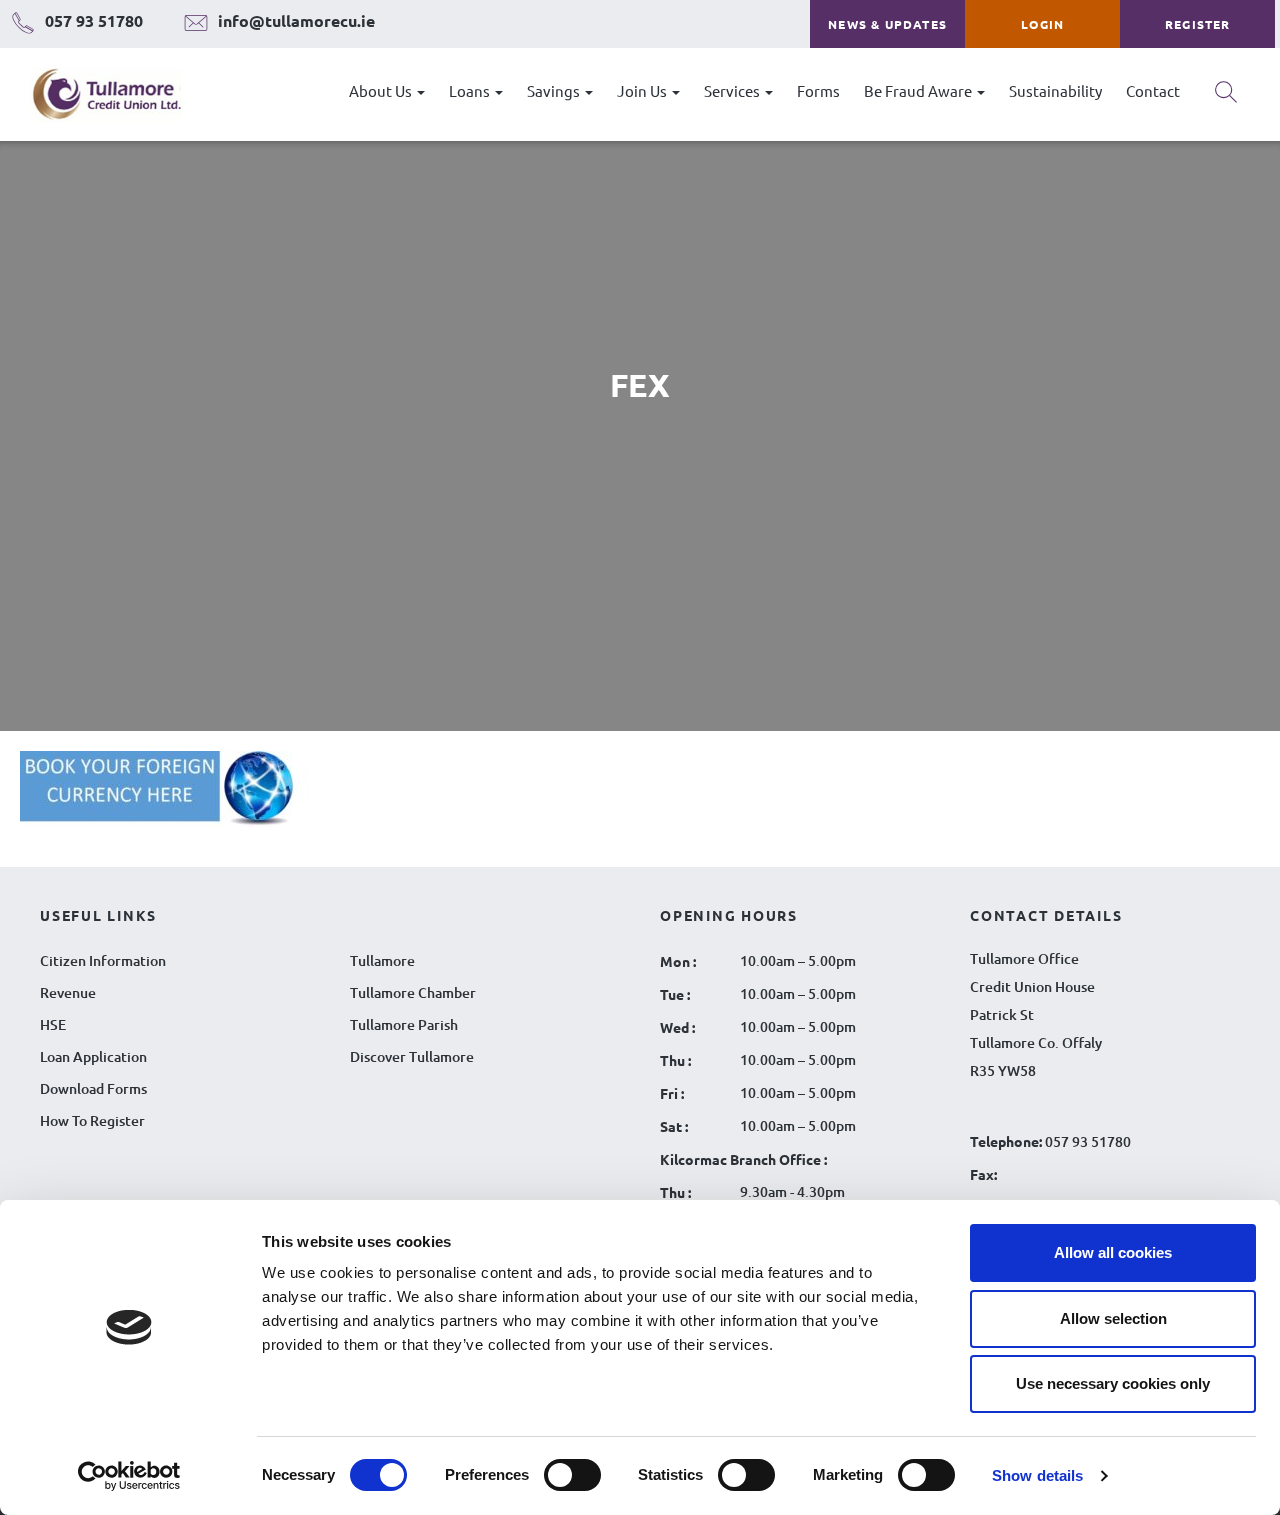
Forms (818, 90)
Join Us (643, 90)
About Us (382, 90)
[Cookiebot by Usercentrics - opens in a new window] (129, 1476)
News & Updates (887, 24)
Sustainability (1055, 90)
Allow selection (1113, 1318)
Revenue (68, 992)
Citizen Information (103, 960)
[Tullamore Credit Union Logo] (96, 94)
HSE (53, 1024)
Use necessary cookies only (1113, 1383)
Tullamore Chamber (413, 992)
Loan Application (93, 1056)
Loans (471, 90)
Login (1042, 24)
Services (733, 90)
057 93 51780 (1088, 1141)
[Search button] (1226, 99)
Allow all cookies (1113, 1252)
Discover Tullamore (412, 1056)
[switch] (572, 1475)
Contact (1153, 90)
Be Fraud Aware (919, 90)
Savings (555, 90)
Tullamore (382, 960)
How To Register (92, 1120)
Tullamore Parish (404, 1024)
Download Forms (93, 1088)
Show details (1037, 1475)
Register (1198, 24)
